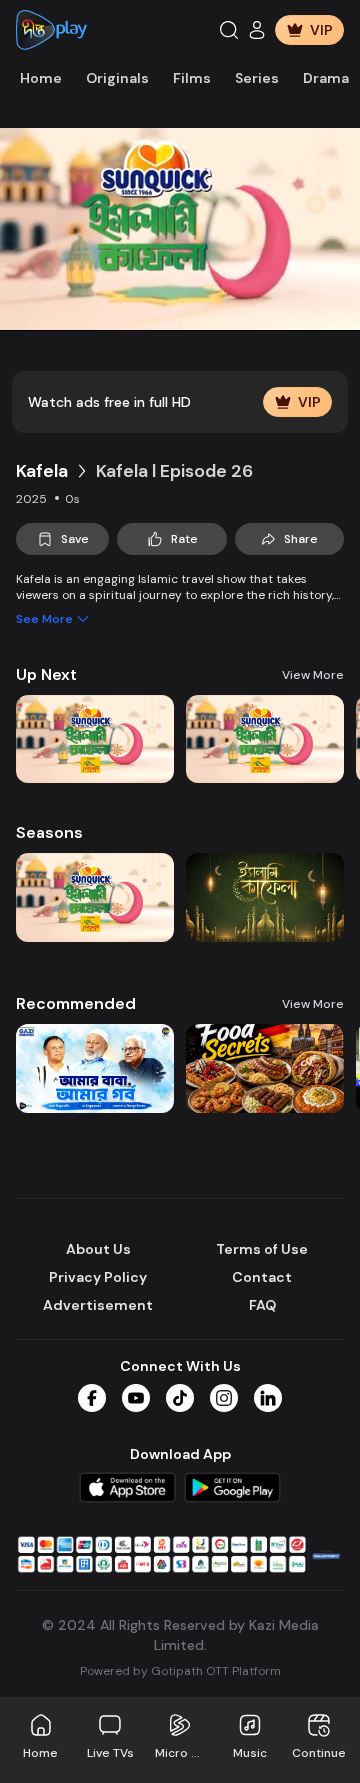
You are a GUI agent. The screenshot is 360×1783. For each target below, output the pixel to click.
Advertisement (98, 1305)
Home (41, 78)
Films (192, 78)
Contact (262, 1277)
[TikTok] (180, 1398)
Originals (117, 78)
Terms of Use (262, 1249)
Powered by (180, 1671)
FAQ (262, 1305)
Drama (326, 78)
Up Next (46, 674)
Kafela (42, 471)
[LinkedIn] (268, 1398)
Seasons (49, 832)
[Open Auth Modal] (257, 30)
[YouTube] (136, 1398)
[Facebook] (92, 1398)
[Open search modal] (229, 30)
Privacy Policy (98, 1277)
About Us (98, 1249)
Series (257, 78)
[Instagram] (224, 1398)
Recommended (76, 1003)
